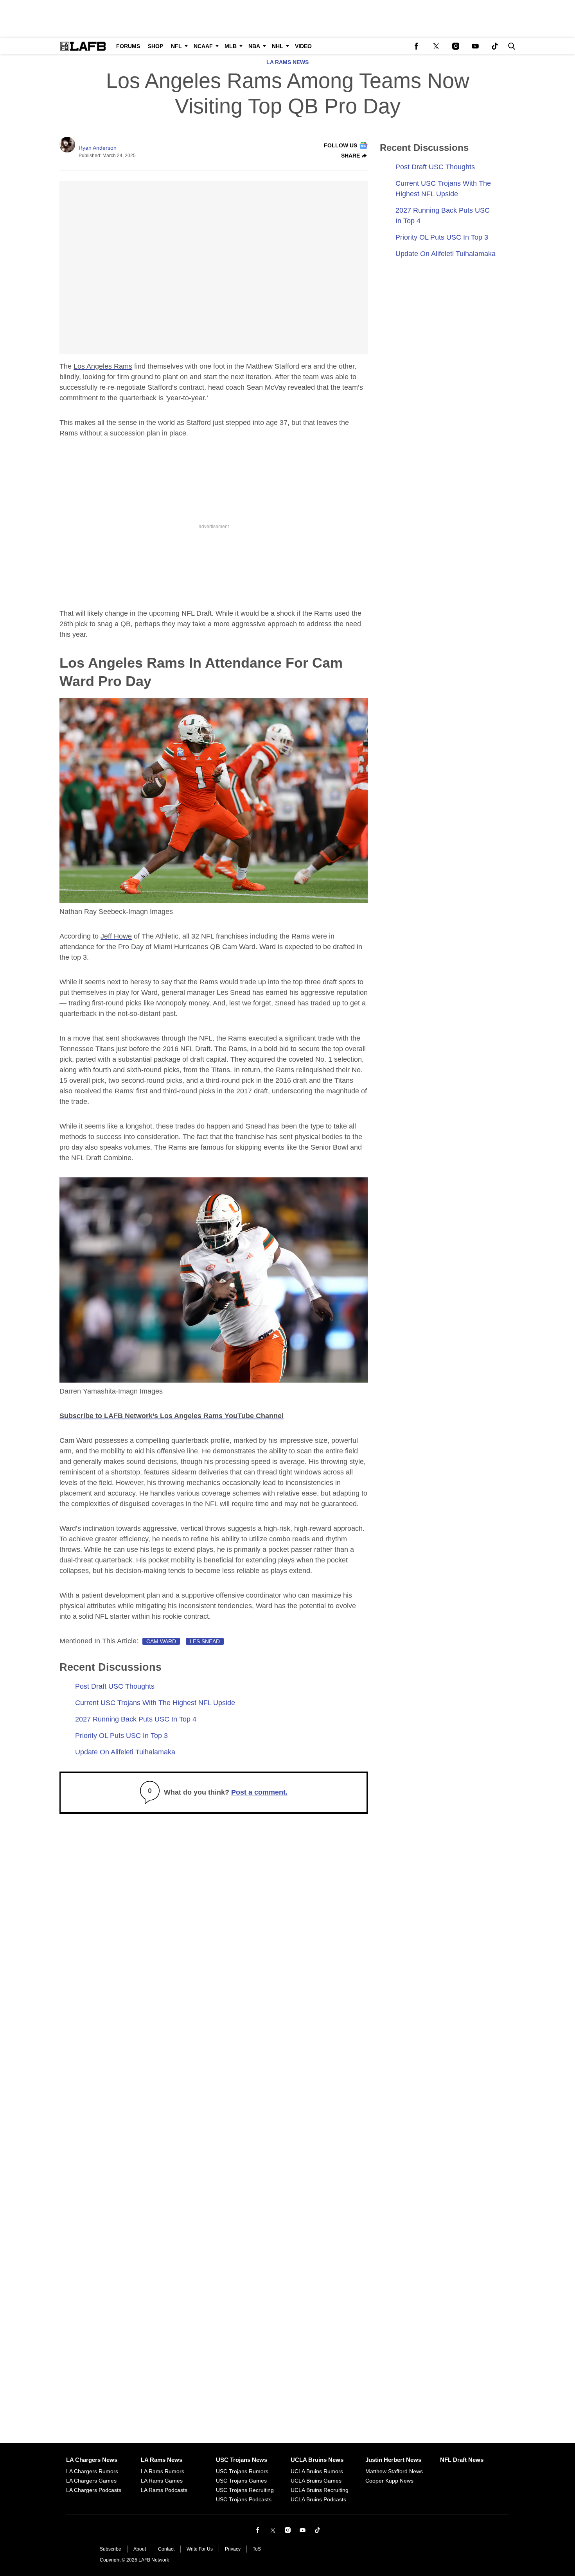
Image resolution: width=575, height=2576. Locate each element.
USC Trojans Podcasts (244, 2499)
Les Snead (205, 1641)
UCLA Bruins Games (316, 2481)
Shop (155, 46)
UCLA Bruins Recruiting (320, 2490)
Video (303, 46)
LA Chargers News (92, 2460)
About (140, 2549)
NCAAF (203, 46)
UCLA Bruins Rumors (317, 2471)
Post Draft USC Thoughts (115, 1686)
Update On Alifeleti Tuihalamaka (125, 1752)
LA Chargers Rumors (92, 2471)
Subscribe (111, 2549)
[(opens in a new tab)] (417, 46)
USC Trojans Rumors (242, 2471)
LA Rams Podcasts (164, 2490)
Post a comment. (259, 1792)
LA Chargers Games (91, 2481)
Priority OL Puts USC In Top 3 (121, 1736)
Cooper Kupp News (389, 2481)
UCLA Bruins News (317, 2460)
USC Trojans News (242, 2460)
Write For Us (200, 2549)
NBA (254, 46)
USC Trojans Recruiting (245, 2490)
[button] (510, 46)
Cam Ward (161, 1641)
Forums (128, 46)
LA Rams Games (162, 2481)
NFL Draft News (462, 2460)
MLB (231, 46)
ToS (257, 2549)
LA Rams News (287, 62)
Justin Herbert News (393, 2460)
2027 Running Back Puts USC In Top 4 (136, 1719)
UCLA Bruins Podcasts (318, 2499)
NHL (278, 46)
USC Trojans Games (241, 2481)
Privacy (233, 2549)
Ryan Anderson (98, 148)
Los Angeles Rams (103, 366)
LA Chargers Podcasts (94, 2490)
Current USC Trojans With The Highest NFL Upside (155, 1703)
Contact (166, 2549)
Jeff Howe (116, 936)
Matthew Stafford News (394, 2471)
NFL (176, 46)
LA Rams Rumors (163, 2471)
